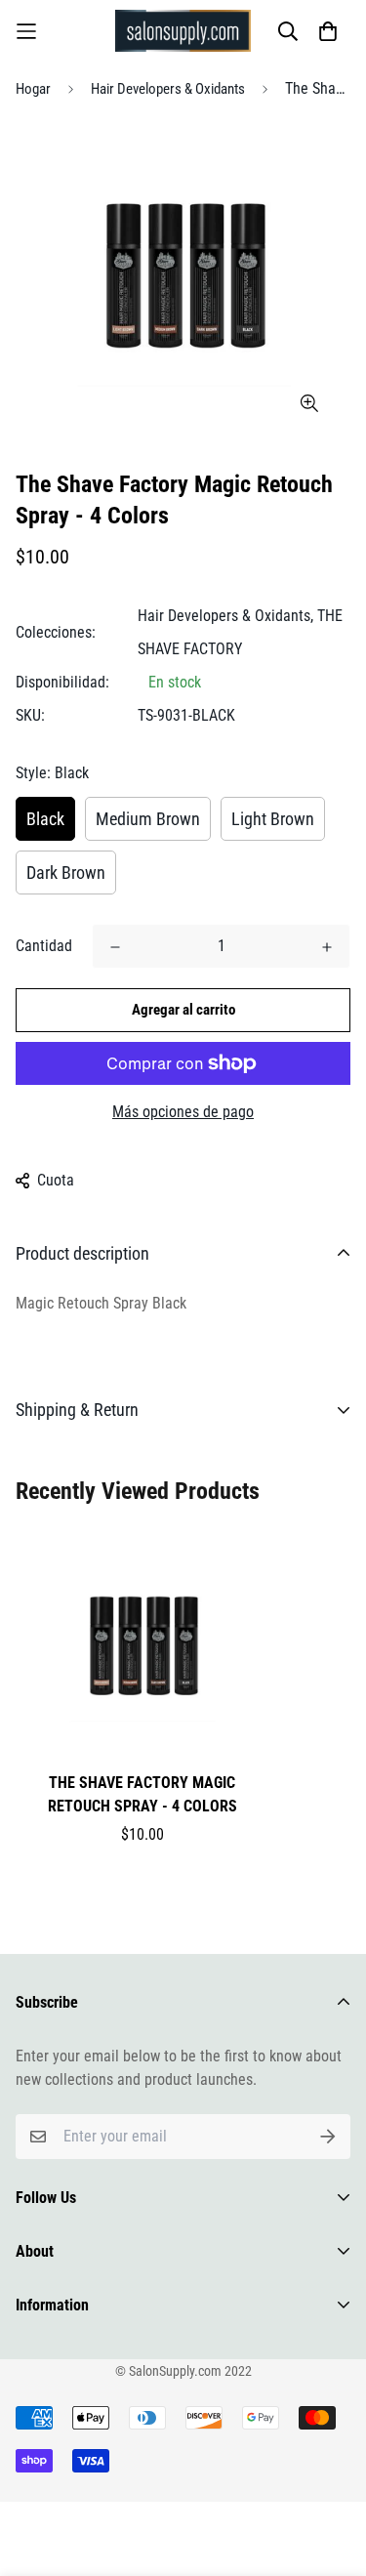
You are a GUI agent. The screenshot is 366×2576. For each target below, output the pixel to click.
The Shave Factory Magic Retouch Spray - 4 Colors (142, 1794)
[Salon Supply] (183, 31)
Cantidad (44, 946)
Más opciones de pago (183, 1112)
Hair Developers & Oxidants (168, 89)
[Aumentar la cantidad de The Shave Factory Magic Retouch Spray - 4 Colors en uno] (327, 947)
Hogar (33, 89)
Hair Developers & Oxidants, (225, 616)
